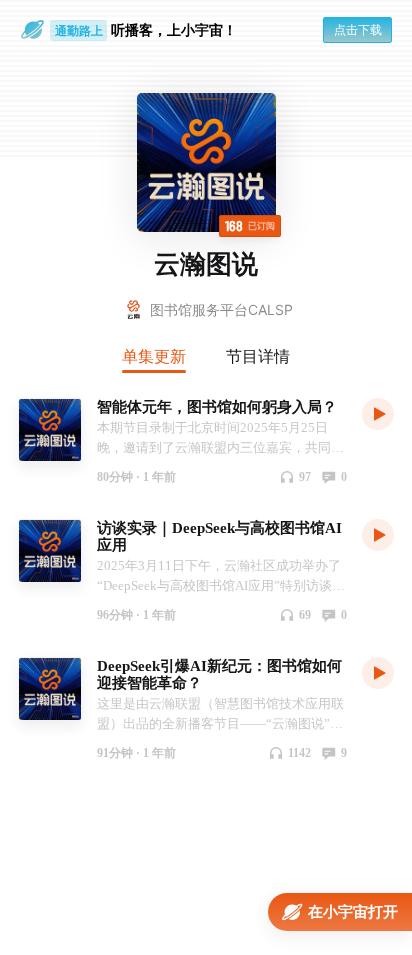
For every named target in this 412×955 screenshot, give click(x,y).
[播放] (378, 413)
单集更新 (154, 356)
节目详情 (258, 356)
